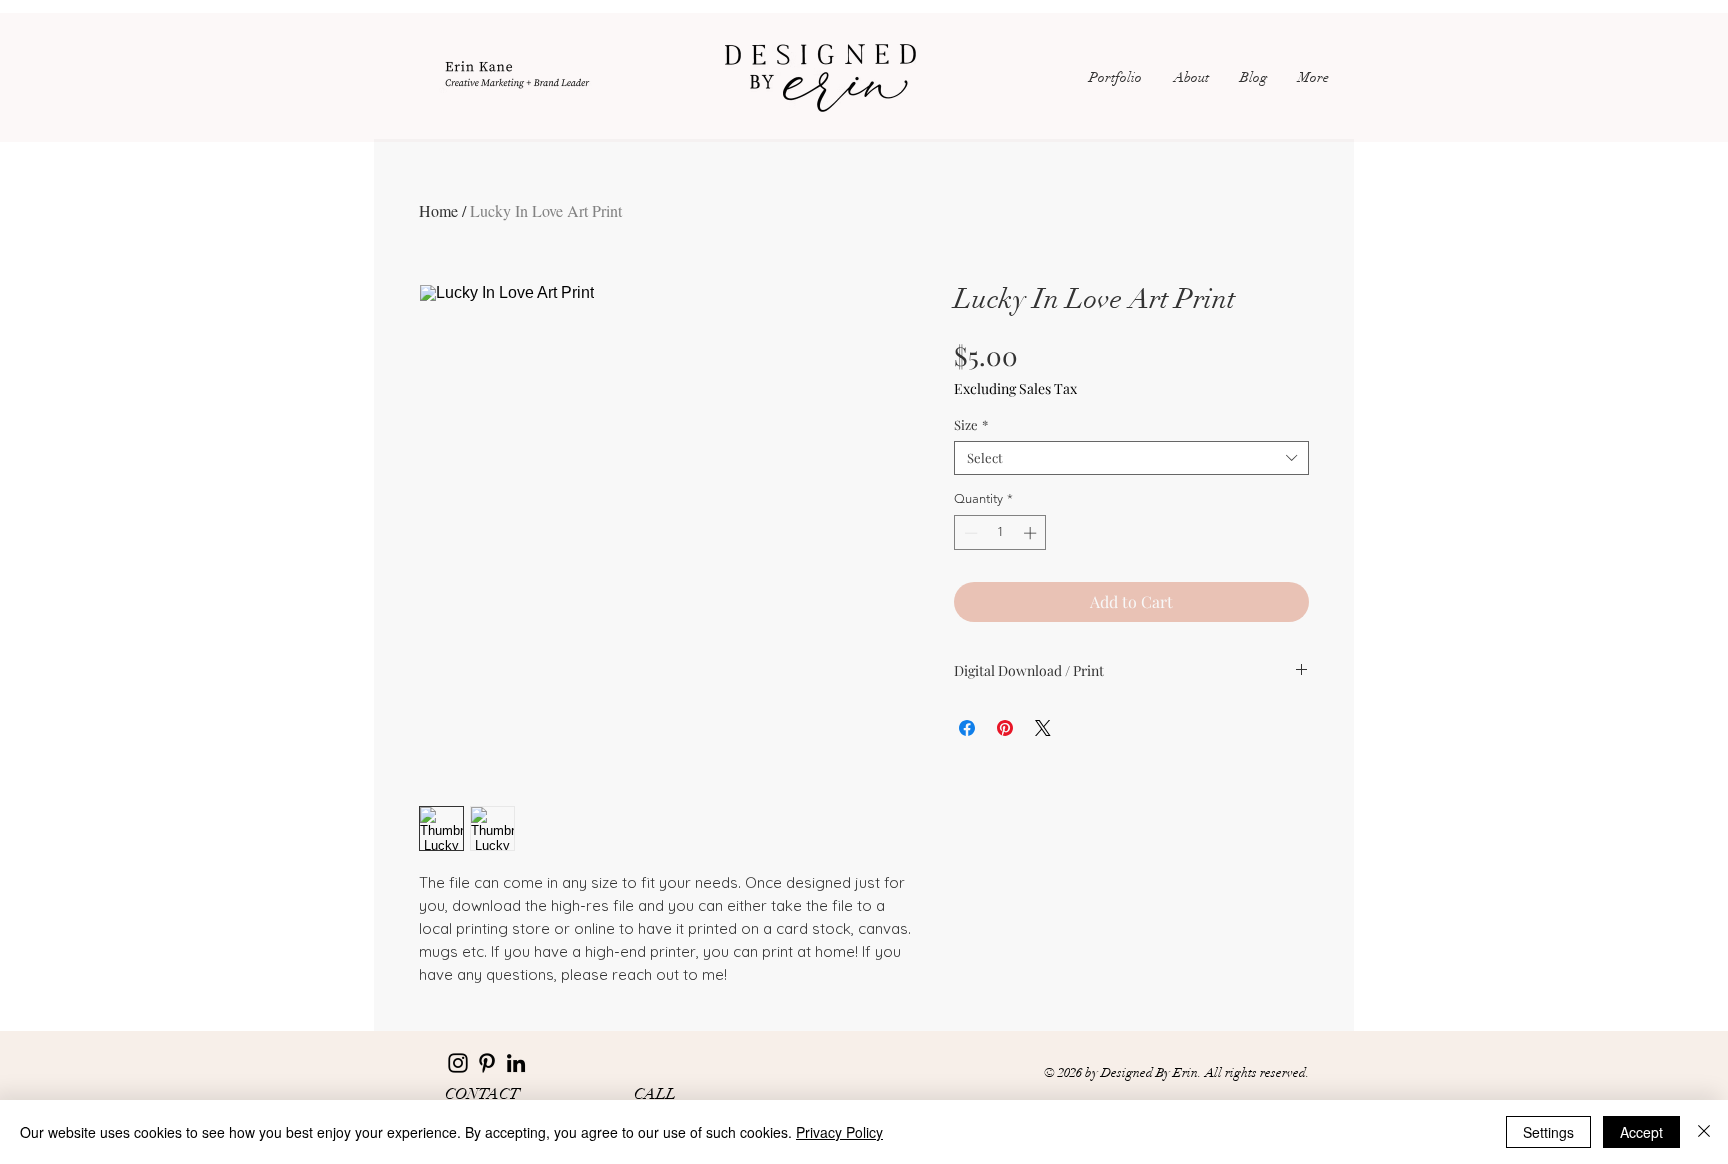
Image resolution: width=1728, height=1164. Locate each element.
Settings (1548, 1132)
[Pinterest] (487, 1063)
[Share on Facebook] (967, 728)
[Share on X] (1043, 728)
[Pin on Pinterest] (1005, 728)
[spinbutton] (1000, 533)
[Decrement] (969, 533)
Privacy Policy (839, 1132)
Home (438, 210)
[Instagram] (458, 1063)
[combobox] (1131, 458)
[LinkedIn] (516, 1063)
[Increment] (1032, 533)
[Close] (1704, 1132)
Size (971, 425)
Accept (1641, 1132)
